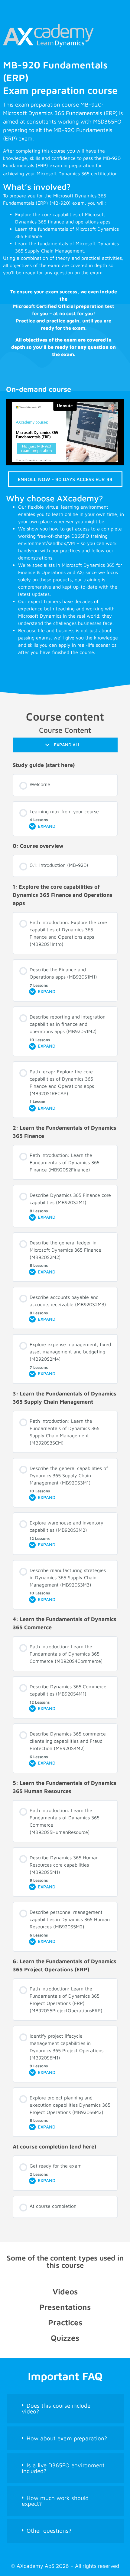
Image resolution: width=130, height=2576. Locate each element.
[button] (65, 2409)
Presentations (65, 2307)
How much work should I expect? (57, 2501)
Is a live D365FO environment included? (63, 2468)
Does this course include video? (56, 2408)
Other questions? (49, 2531)
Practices (65, 2322)
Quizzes (65, 2338)
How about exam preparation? (67, 2438)
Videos (65, 2291)
